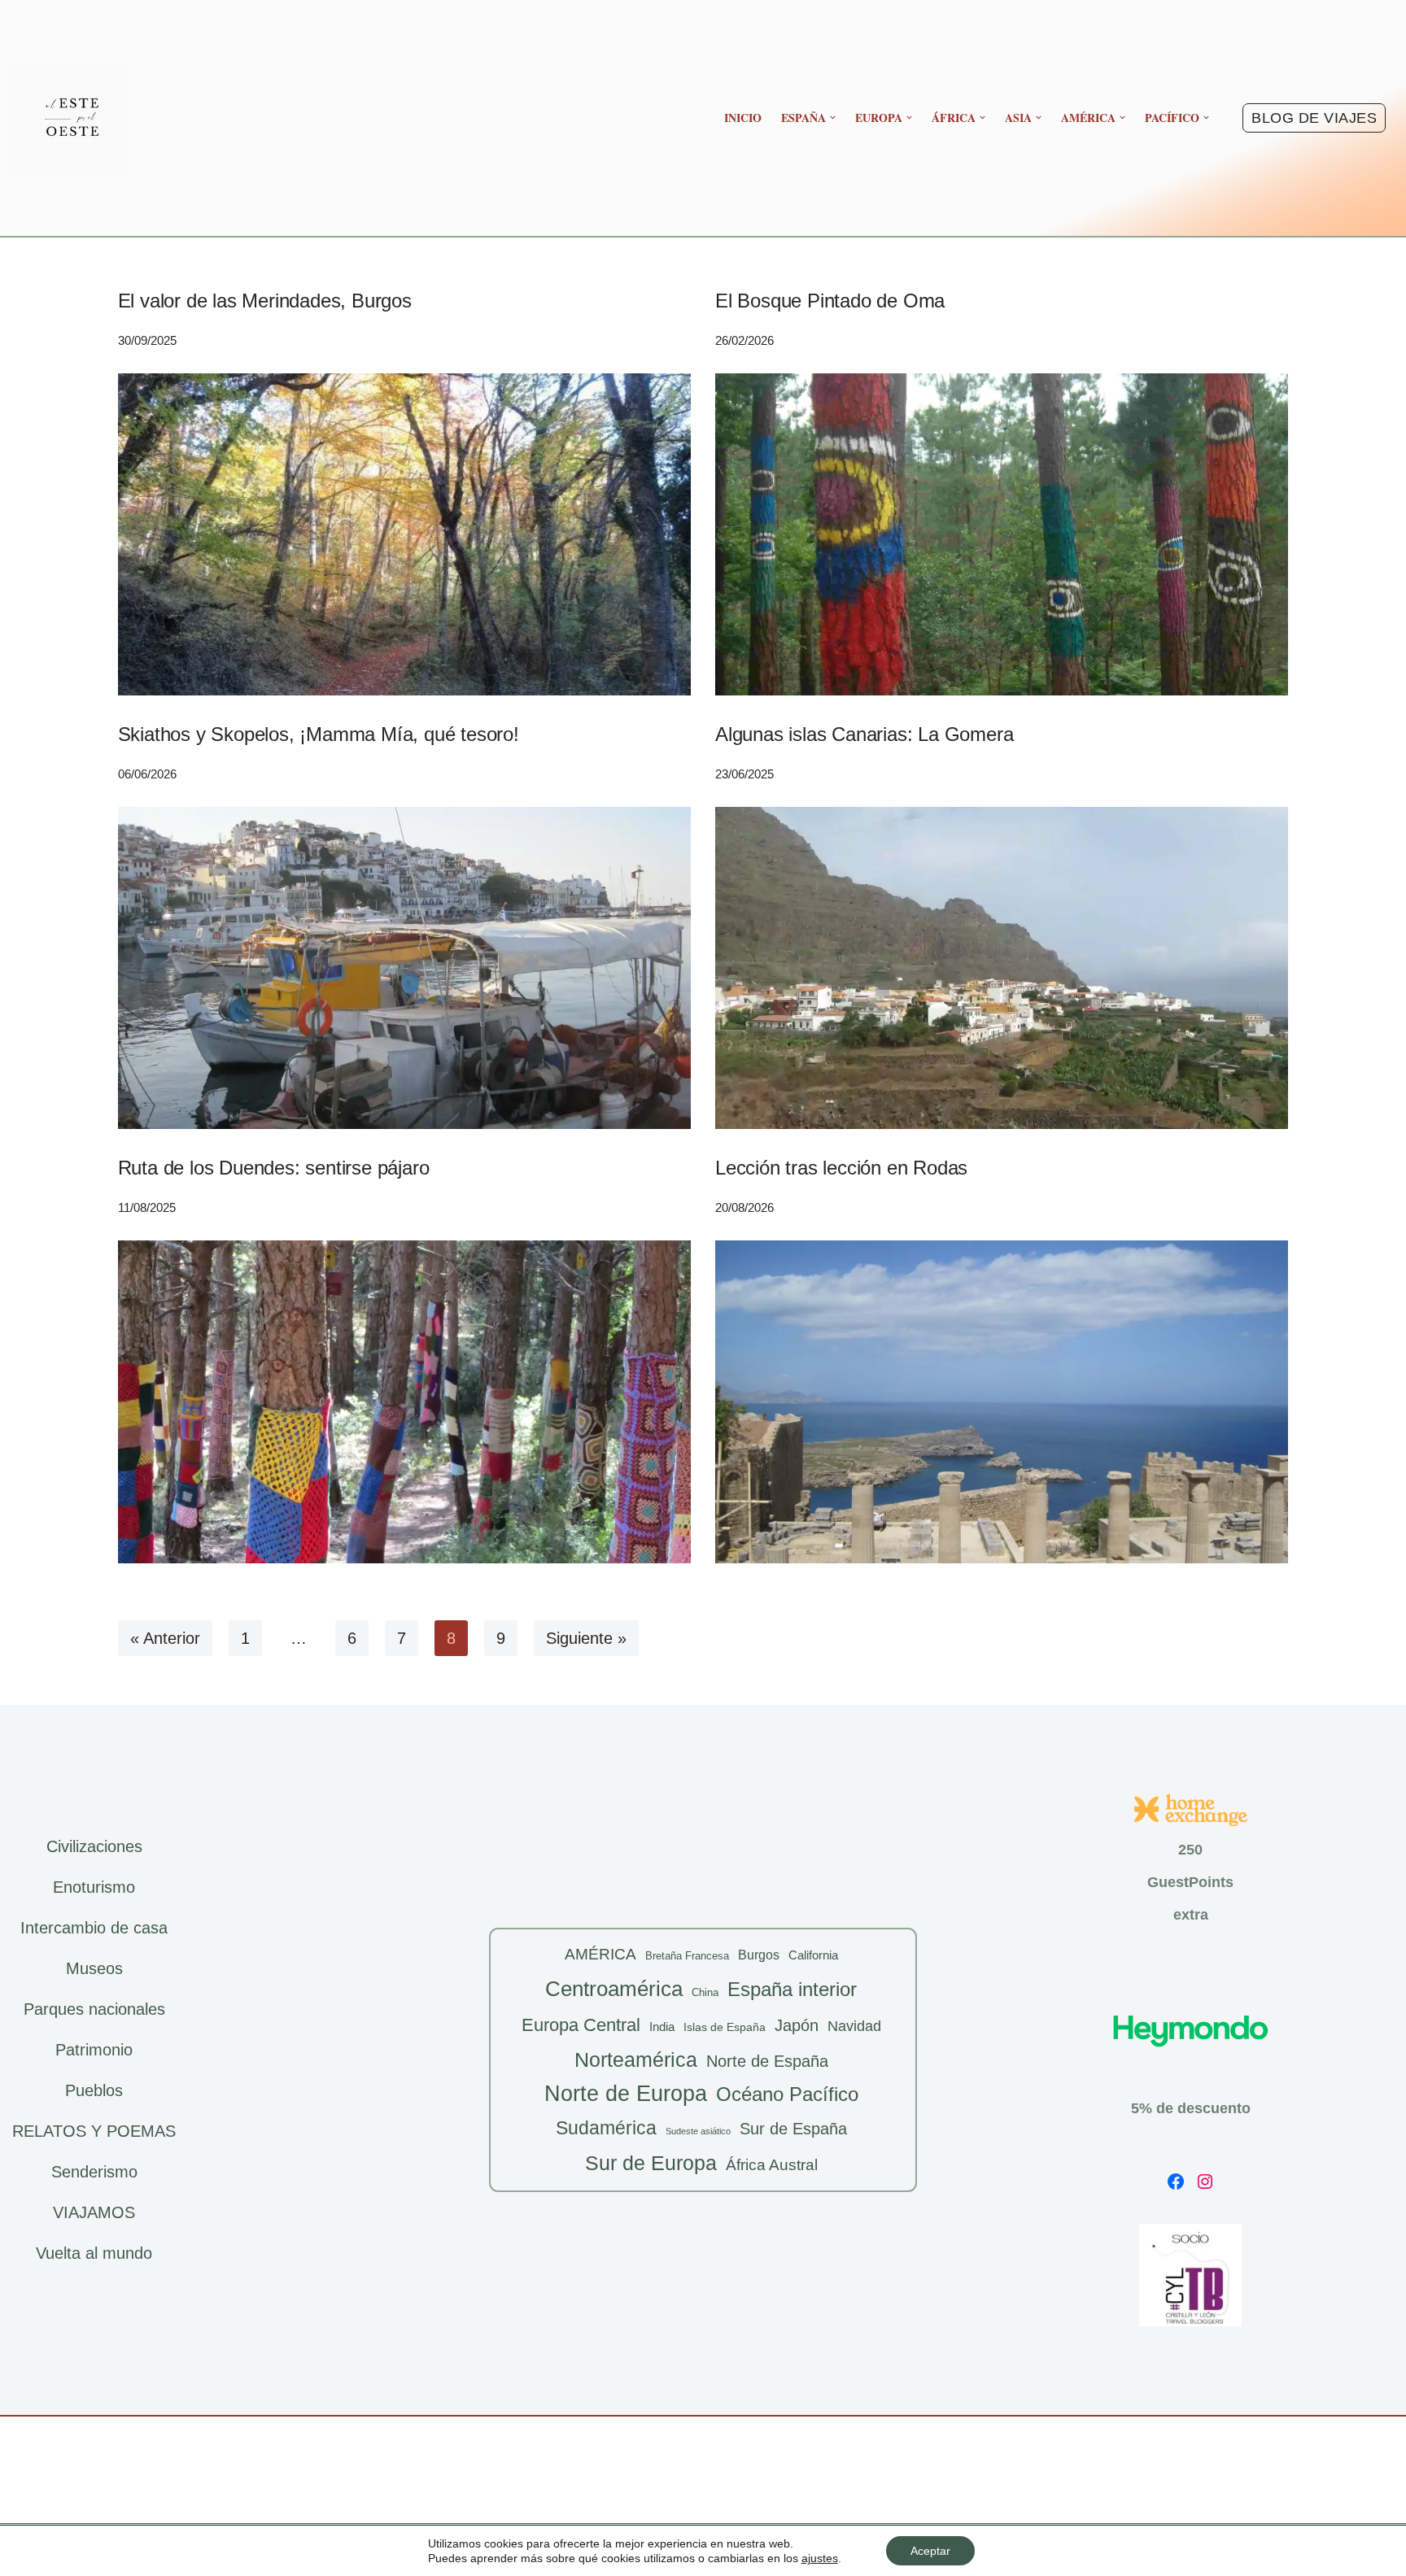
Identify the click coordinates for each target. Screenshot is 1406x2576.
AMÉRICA (600, 1954)
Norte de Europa (626, 2094)
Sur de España (793, 2129)
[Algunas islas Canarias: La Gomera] (1002, 968)
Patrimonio (94, 2050)
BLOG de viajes (1314, 118)
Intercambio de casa (94, 1928)
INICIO (743, 118)
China (705, 1993)
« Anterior (165, 1638)
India (662, 2027)
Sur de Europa (651, 2163)
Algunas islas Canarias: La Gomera (864, 734)
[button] (833, 118)
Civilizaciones (94, 1846)
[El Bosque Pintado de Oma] (1002, 534)
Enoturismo (94, 1887)
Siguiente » (586, 1638)
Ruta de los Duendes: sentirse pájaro (274, 1168)
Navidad (854, 2026)
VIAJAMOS (94, 2212)
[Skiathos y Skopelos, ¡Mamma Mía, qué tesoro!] (404, 968)
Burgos (759, 1955)
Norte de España (767, 2061)
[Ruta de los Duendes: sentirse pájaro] (404, 1401)
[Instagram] (1205, 2182)
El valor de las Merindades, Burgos (265, 301)
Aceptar (930, 2551)
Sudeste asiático (698, 2131)
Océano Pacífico (787, 2094)
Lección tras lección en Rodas (841, 1168)
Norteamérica (636, 2059)
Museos (94, 1968)
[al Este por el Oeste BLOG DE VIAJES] (69, 118)
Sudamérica (606, 2128)
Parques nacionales (94, 2009)
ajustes (820, 2558)
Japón (797, 2025)
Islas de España (725, 2027)
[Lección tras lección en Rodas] (1002, 1401)
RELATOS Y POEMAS (94, 2131)
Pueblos (94, 2090)
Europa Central (581, 2025)
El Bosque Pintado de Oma (830, 301)
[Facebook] (1176, 2182)
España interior (792, 1989)
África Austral (772, 2165)
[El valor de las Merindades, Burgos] (404, 534)
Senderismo (94, 2172)
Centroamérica (614, 1989)
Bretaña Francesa (687, 1956)
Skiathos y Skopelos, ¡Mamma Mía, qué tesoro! (319, 734)
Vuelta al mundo (94, 2253)
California (813, 1955)
